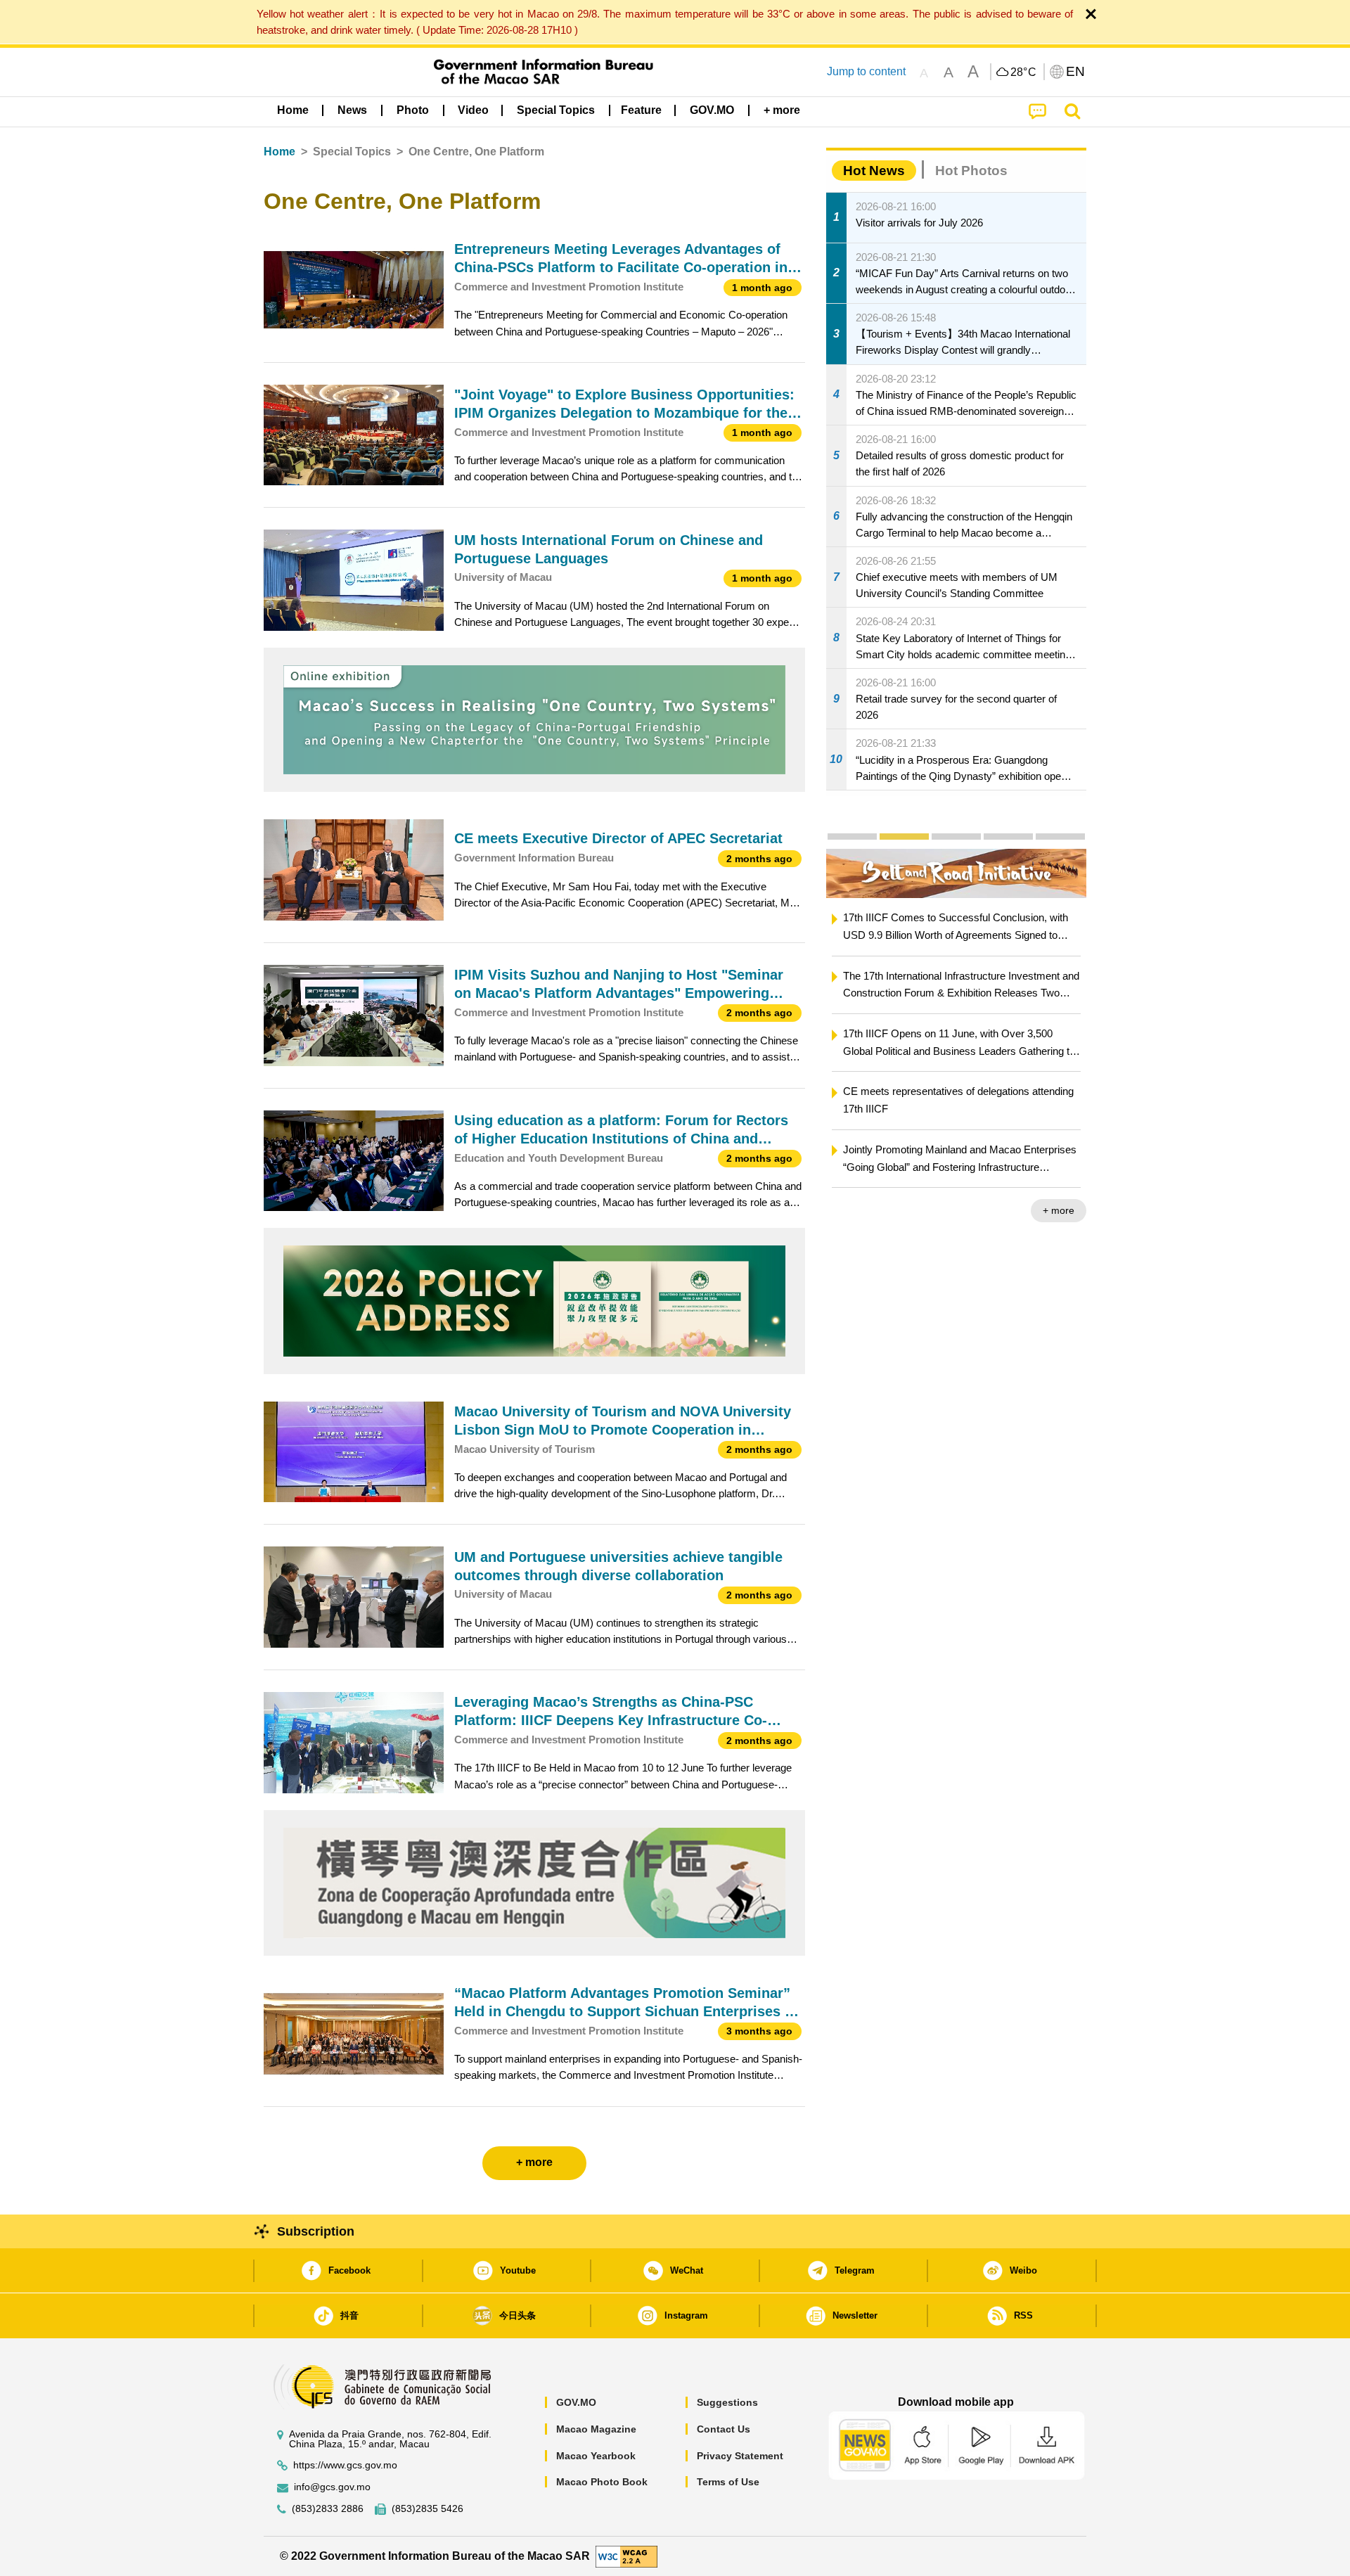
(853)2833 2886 (328, 2509)
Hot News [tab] (874, 171)
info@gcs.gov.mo (332, 2487)
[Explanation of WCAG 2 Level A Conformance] (626, 2555)
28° (1024, 72)
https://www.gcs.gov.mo (345, 2465)
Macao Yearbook (596, 2456)
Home (279, 152)
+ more (1059, 1210)
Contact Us (724, 2429)
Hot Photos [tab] (971, 171)
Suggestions (727, 2402)
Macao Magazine (596, 2429)
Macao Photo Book (602, 2482)
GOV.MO (576, 2402)
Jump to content (866, 71)
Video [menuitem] (473, 110)
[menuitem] (352, 110)
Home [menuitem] (293, 110)
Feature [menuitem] (641, 110)
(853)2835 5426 (427, 2509)
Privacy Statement (740, 2456)
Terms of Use (728, 2482)
